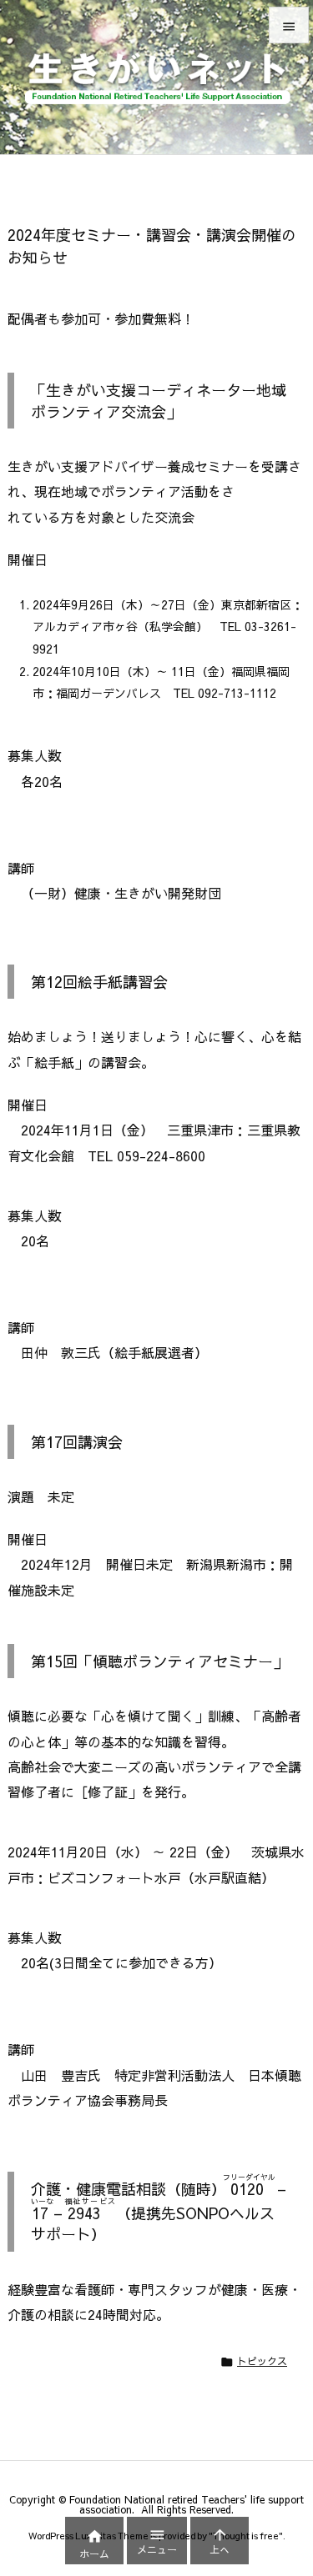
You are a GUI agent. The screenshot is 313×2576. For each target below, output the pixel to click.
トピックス (262, 2361)
